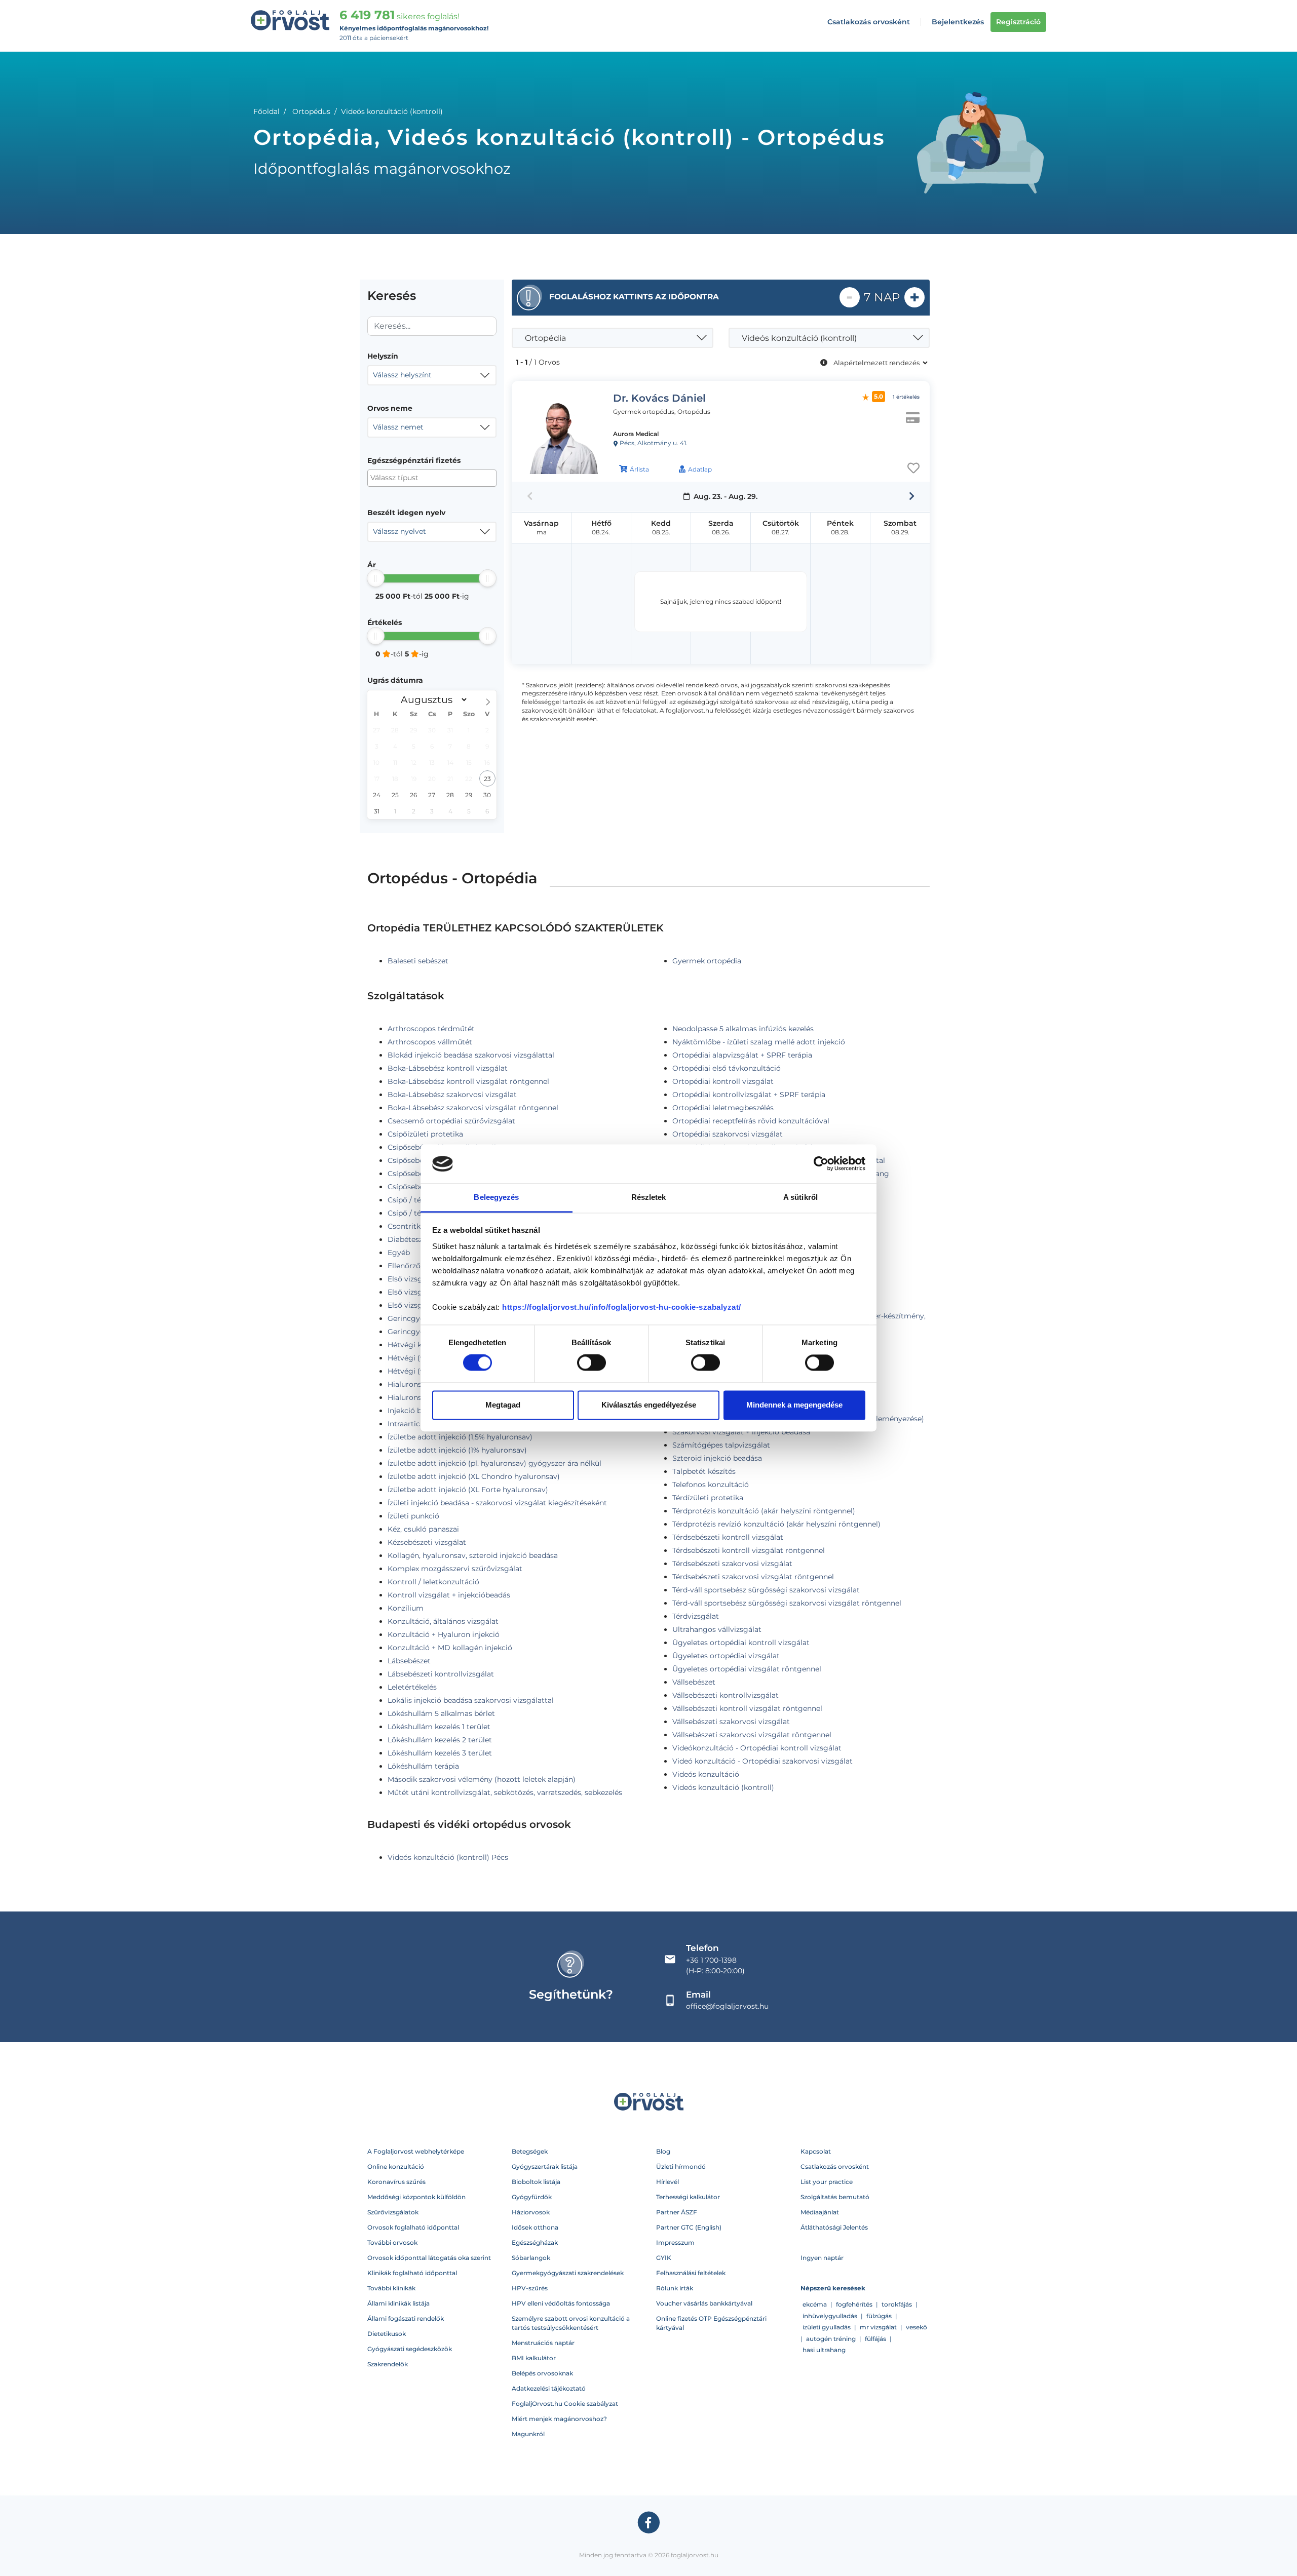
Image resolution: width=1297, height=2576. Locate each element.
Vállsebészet (694, 1682)
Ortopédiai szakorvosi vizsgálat (728, 1134)
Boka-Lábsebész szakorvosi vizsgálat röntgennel (473, 1108)
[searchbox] (420, 478)
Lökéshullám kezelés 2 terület (440, 1740)
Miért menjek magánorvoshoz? (559, 2419)
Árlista (639, 469)
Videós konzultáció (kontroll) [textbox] (799, 338)
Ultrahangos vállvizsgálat (717, 1629)
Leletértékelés (412, 1687)
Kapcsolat (816, 2151)
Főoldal (266, 111)
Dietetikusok (387, 2334)
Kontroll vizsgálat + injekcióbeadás (449, 1595)
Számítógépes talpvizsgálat (721, 1445)
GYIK (664, 2258)
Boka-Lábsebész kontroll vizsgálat (448, 1068)
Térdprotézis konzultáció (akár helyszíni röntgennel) (764, 1511)
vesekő (917, 2327)
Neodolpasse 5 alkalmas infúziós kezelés (743, 1029)
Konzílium (406, 1608)
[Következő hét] (912, 496)
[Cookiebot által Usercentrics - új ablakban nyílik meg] (821, 1164)
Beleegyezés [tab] (496, 1197)
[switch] (592, 1363)
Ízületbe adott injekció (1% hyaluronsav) (457, 1450)
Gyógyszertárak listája (545, 2167)
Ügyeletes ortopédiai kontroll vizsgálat (741, 1643)
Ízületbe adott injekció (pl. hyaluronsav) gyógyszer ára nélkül (494, 1463)
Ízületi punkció (413, 1516)
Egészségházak (535, 2242)
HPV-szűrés (530, 2288)
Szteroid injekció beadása (717, 1458)
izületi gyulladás (827, 2327)
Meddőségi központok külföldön (416, 2197)
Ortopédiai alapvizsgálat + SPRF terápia (742, 1055)
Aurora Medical (636, 434)
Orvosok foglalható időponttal (413, 2227)
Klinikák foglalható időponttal (412, 2273)
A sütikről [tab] (800, 1197)
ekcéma (815, 2304)
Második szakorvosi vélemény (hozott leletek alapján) (482, 1779)
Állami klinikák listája (398, 2303)
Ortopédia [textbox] (545, 338)
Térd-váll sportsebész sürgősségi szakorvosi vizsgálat (766, 1590)
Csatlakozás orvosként (869, 22)
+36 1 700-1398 (711, 1960)
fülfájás (875, 2339)
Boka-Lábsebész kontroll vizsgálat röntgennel (468, 1081)
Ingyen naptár (822, 2258)
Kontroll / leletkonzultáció (433, 1582)
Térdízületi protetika (708, 1498)
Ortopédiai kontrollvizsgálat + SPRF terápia (749, 1095)
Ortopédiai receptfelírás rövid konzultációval (751, 1121)
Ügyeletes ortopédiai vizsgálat (726, 1656)
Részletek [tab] (649, 1197)
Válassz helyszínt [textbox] (402, 375)
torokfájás (897, 2304)
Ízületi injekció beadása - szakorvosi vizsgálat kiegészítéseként (497, 1503)
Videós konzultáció (706, 1774)
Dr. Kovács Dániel (659, 398)
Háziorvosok (531, 2212)
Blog (663, 2151)
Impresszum (675, 2242)
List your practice (827, 2182)
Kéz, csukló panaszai (423, 1529)
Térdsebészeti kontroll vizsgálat (728, 1537)
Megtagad (503, 1405)
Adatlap (700, 469)
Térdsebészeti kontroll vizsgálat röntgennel (749, 1550)
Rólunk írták (675, 2288)
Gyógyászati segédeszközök (410, 2349)
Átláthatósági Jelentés (834, 2227)
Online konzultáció (396, 2167)
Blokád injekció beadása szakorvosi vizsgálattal (471, 1055)
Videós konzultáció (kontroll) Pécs (448, 1857)
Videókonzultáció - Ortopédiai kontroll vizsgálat (757, 1748)
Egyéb (399, 1253)
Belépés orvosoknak (542, 2373)
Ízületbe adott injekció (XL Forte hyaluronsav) (468, 1490)
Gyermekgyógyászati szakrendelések (568, 2273)
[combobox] (432, 375)
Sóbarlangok (531, 2258)
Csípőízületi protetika (425, 1134)
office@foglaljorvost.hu (727, 2006)
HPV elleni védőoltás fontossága (561, 2303)
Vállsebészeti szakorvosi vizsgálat (731, 1722)
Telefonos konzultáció (711, 1485)
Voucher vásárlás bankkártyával (704, 2303)
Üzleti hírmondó (681, 2167)
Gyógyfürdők (532, 2197)
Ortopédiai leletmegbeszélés (723, 1108)
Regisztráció (1018, 22)
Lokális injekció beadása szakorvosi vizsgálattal (471, 1700)
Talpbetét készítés (704, 1471)
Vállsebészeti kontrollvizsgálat (726, 1695)
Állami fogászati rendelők (406, 2318)
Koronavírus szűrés (396, 2182)
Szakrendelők (388, 2364)
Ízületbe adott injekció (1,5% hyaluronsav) (460, 1437)
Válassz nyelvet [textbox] (399, 531)
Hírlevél (667, 2182)
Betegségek (530, 2151)
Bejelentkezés (958, 22)
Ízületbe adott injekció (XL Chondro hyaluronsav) (474, 1476)
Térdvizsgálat (696, 1616)
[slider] (376, 578)
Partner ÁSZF (677, 2212)
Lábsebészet (409, 1661)
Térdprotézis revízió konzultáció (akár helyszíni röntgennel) (776, 1524)
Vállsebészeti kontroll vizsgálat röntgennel (747, 1708)
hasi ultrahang (824, 2350)
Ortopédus (311, 111)
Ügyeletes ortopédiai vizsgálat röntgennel (747, 1669)
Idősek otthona (535, 2227)
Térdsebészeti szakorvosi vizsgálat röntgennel (753, 1577)
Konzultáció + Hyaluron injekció (444, 1634)
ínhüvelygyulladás (830, 2316)
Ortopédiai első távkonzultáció (727, 1068)
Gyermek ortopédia (707, 961)
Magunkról (528, 2434)
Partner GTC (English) (689, 2227)
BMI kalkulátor (534, 2358)
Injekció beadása (417, 1411)
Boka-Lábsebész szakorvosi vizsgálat (452, 1095)
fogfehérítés (854, 2304)
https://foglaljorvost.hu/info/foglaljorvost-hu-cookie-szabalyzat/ (622, 1307)
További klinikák (391, 2288)
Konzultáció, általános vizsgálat (443, 1621)
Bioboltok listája (536, 2182)
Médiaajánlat (820, 2212)
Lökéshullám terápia (423, 1766)
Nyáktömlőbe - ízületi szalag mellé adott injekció (759, 1042)
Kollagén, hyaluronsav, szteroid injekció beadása (473, 1555)
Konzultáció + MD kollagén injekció (450, 1648)
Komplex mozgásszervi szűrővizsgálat (455, 1569)
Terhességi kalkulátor (688, 2197)
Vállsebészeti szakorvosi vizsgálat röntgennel (752, 1735)
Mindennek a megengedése (794, 1405)
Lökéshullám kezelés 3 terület (440, 1753)
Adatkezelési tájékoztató (549, 2388)
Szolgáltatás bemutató (835, 2197)
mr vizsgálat (878, 2327)
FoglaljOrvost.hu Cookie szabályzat (565, 2404)
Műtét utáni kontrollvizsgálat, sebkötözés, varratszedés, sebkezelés (505, 1792)
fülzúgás (879, 2316)
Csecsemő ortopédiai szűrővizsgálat (451, 1121)
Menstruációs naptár (543, 2343)
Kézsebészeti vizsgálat (427, 1542)
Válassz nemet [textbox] (398, 427)
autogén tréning (831, 2339)
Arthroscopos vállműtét (430, 1042)
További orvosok (392, 2242)
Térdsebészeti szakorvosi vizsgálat (732, 1564)
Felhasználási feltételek (691, 2273)
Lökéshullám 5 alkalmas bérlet (441, 1713)
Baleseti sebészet (418, 961)
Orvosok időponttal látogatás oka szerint (429, 2258)
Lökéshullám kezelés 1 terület (439, 1727)
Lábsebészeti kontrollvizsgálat (441, 1674)
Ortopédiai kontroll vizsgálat (723, 1081)
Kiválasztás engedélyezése (649, 1405)
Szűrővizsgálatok (393, 2212)
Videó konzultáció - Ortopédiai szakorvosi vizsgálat (762, 1761)
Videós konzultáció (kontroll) (723, 1787)
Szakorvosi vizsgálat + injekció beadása (741, 1432)
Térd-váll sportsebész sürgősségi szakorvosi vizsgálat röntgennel (787, 1603)
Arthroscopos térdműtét (431, 1029)
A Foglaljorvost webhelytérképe (416, 2151)
